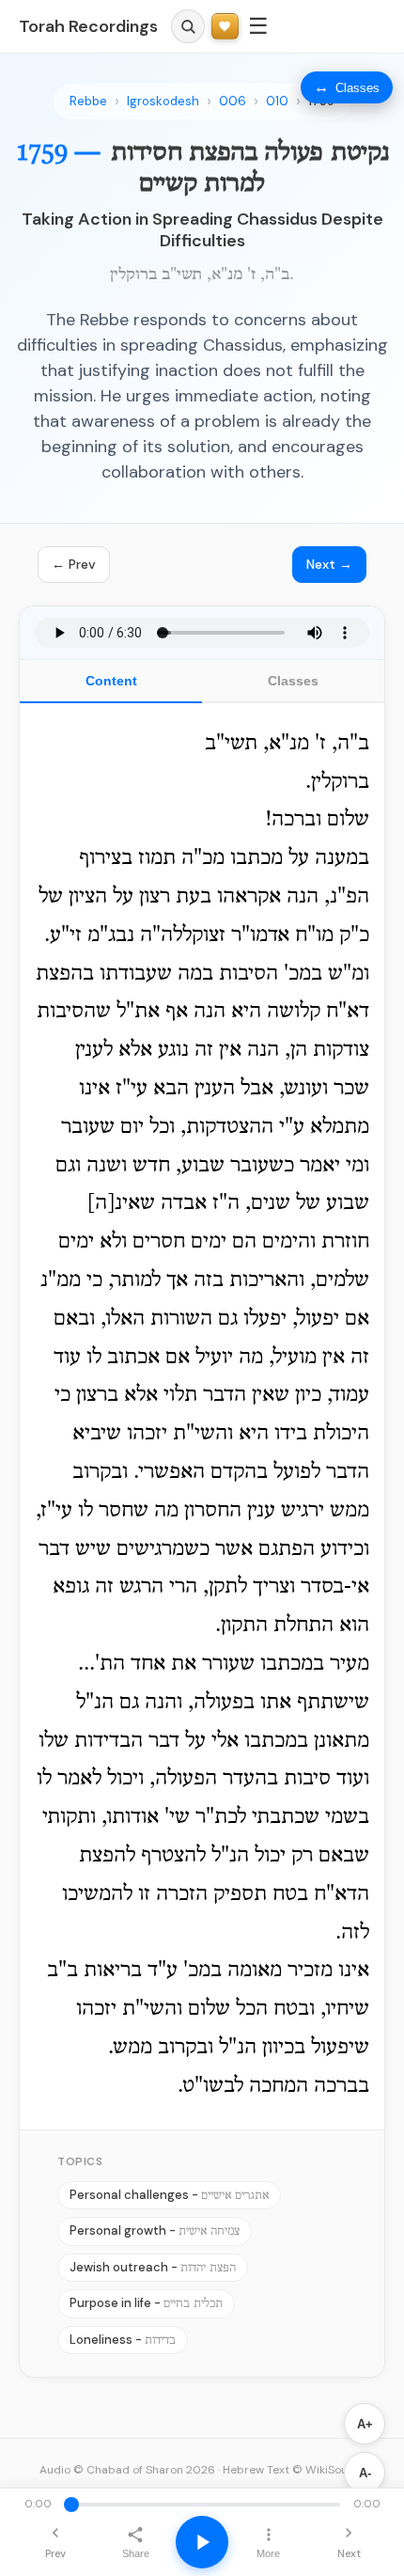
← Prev (74, 564)
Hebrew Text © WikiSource (294, 2470)
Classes (293, 681)
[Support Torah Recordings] (225, 27)
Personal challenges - (169, 2195)
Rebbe (88, 101)
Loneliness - (123, 2340)
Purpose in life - (146, 2303)
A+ (365, 2424)
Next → (329, 564)
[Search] (188, 26)
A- (365, 2473)
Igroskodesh (163, 101)
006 (233, 101)
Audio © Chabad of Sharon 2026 (127, 2470)
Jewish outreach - (153, 2267)
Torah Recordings (88, 26)
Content (111, 681)
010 (277, 101)
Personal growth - (155, 2230)
